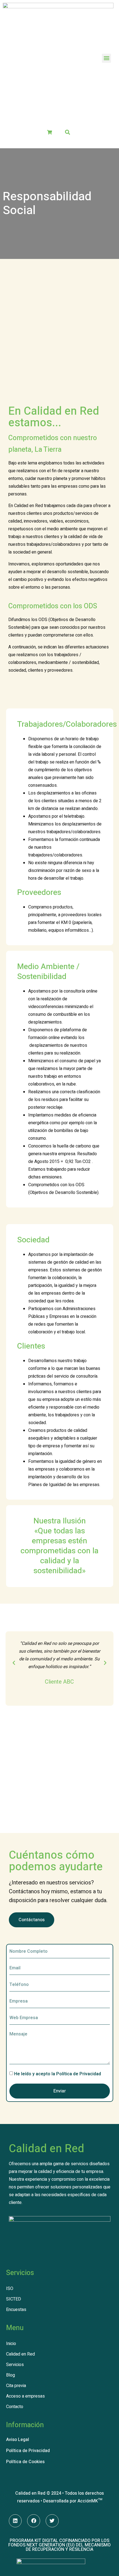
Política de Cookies (25, 2462)
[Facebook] (34, 2521)
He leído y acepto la (58, 2074)
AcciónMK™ (90, 2501)
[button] (106, 58)
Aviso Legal (18, 2440)
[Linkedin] (15, 2521)
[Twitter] (52, 2521)
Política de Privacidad (79, 2074)
